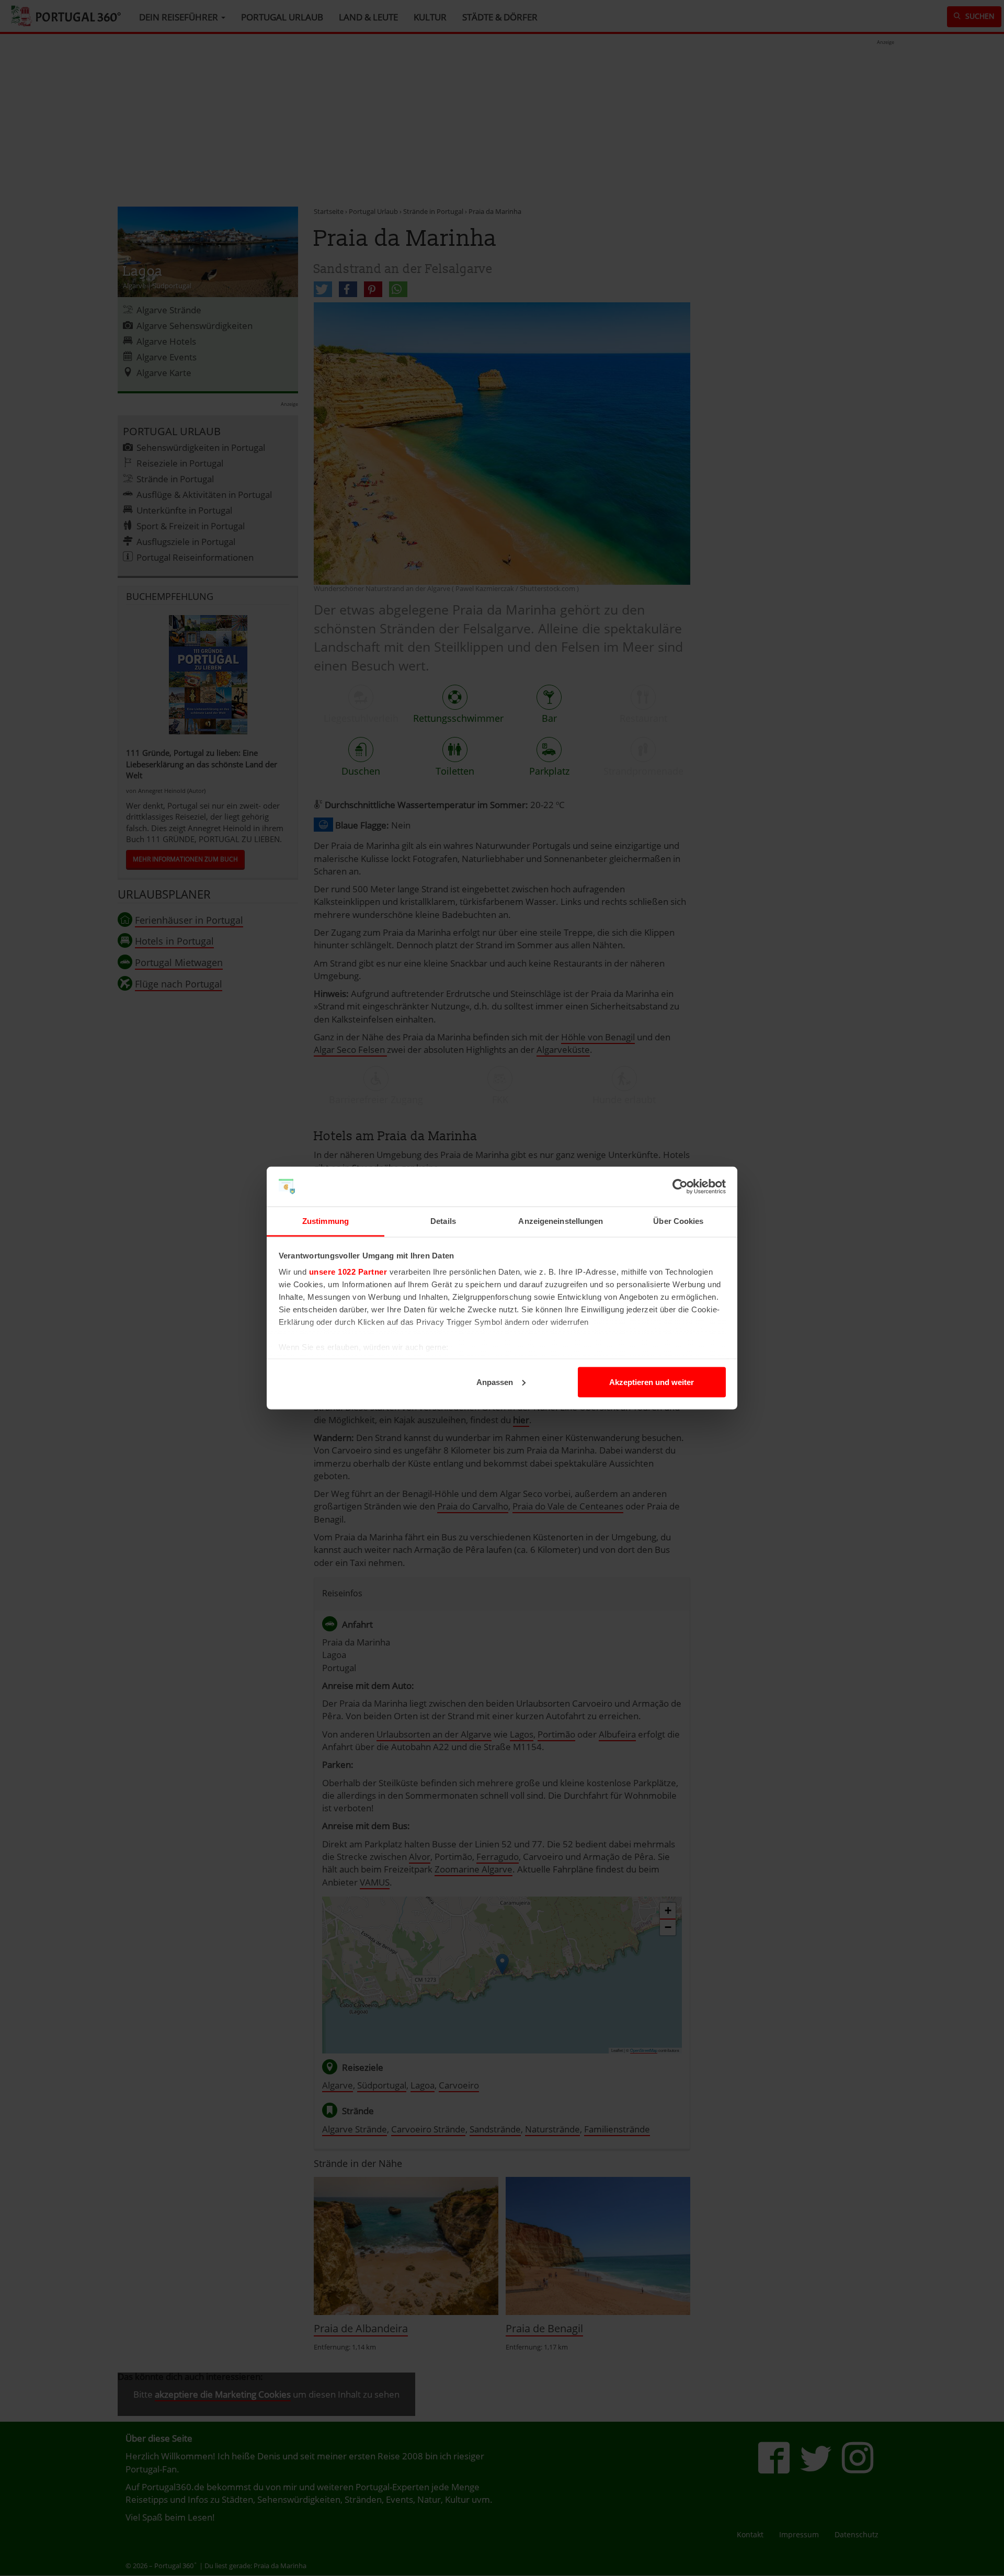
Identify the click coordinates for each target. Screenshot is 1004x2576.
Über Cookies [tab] (678, 1221)
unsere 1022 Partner (348, 1272)
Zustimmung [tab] (326, 1221)
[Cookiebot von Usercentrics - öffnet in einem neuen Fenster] (680, 1187)
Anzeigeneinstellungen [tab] (561, 1221)
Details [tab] (443, 1221)
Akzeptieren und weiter (652, 1382)
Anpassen (495, 1382)
